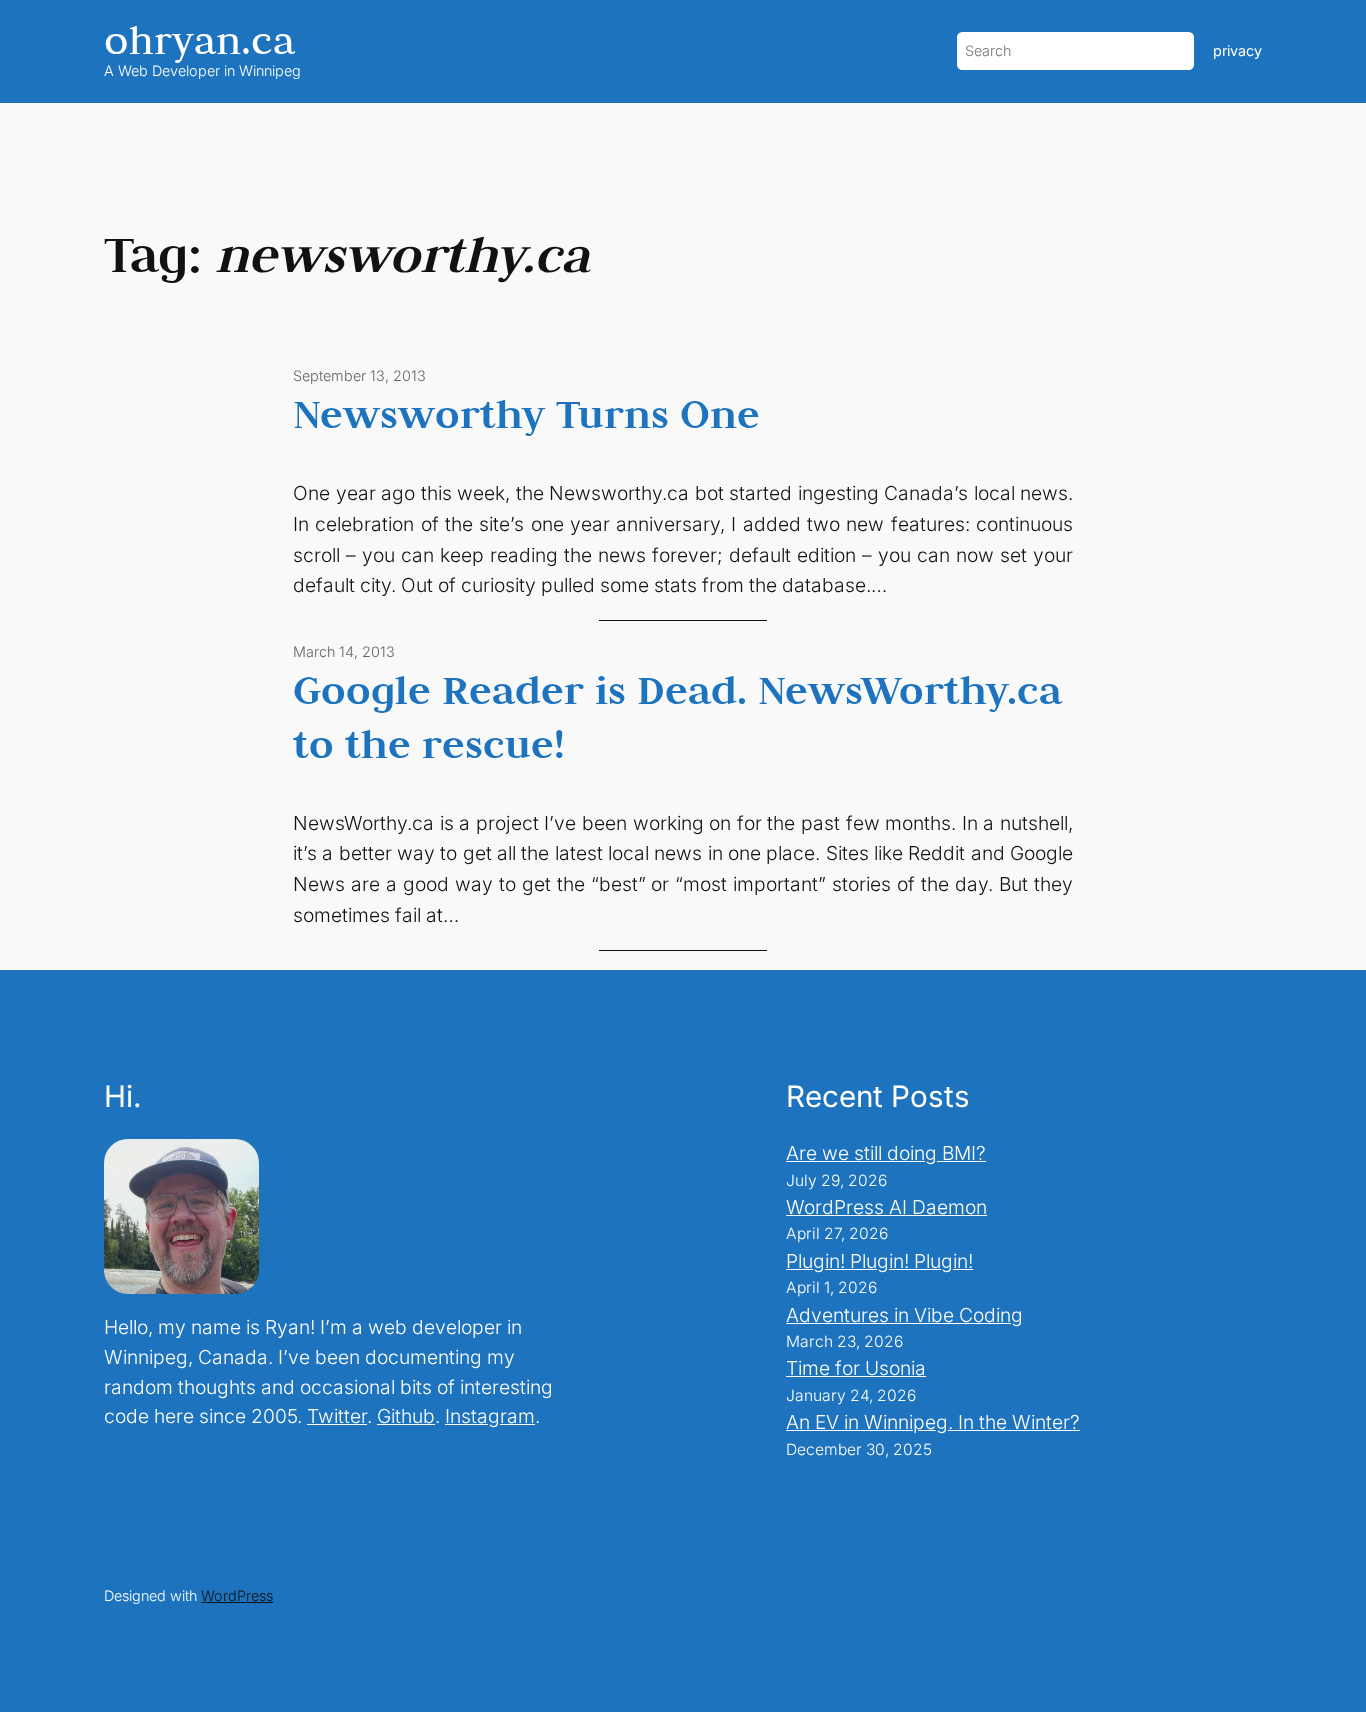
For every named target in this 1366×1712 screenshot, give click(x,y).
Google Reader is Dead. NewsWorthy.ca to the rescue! (677, 716)
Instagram (490, 1416)
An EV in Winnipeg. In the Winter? (933, 1422)
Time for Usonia (856, 1368)
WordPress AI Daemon (886, 1207)
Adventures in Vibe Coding (904, 1315)
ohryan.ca (199, 39)
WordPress (237, 1595)
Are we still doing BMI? (886, 1153)
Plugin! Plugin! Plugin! (879, 1261)
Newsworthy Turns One (526, 413)
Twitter (337, 1416)
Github (406, 1416)
